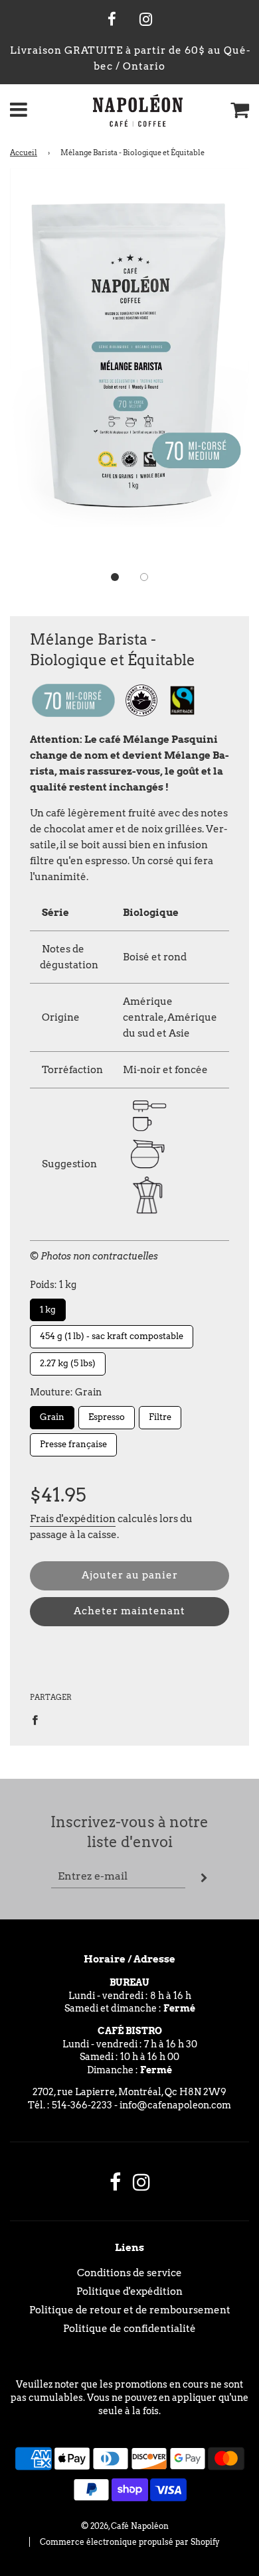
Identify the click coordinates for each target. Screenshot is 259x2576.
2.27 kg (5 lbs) (68, 1360)
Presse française (73, 1441)
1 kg (48, 1307)
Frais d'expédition (73, 1519)
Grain (52, 1414)
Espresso (107, 1414)
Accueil (24, 153)
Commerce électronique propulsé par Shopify (130, 2542)
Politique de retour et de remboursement (130, 2310)
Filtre (160, 1414)
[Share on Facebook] (39, 1719)
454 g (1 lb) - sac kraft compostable (112, 1333)
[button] (115, 577)
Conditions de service (129, 2273)
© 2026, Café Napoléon (125, 2526)
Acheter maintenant (129, 1611)
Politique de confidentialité (129, 2329)
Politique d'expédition (129, 2291)
